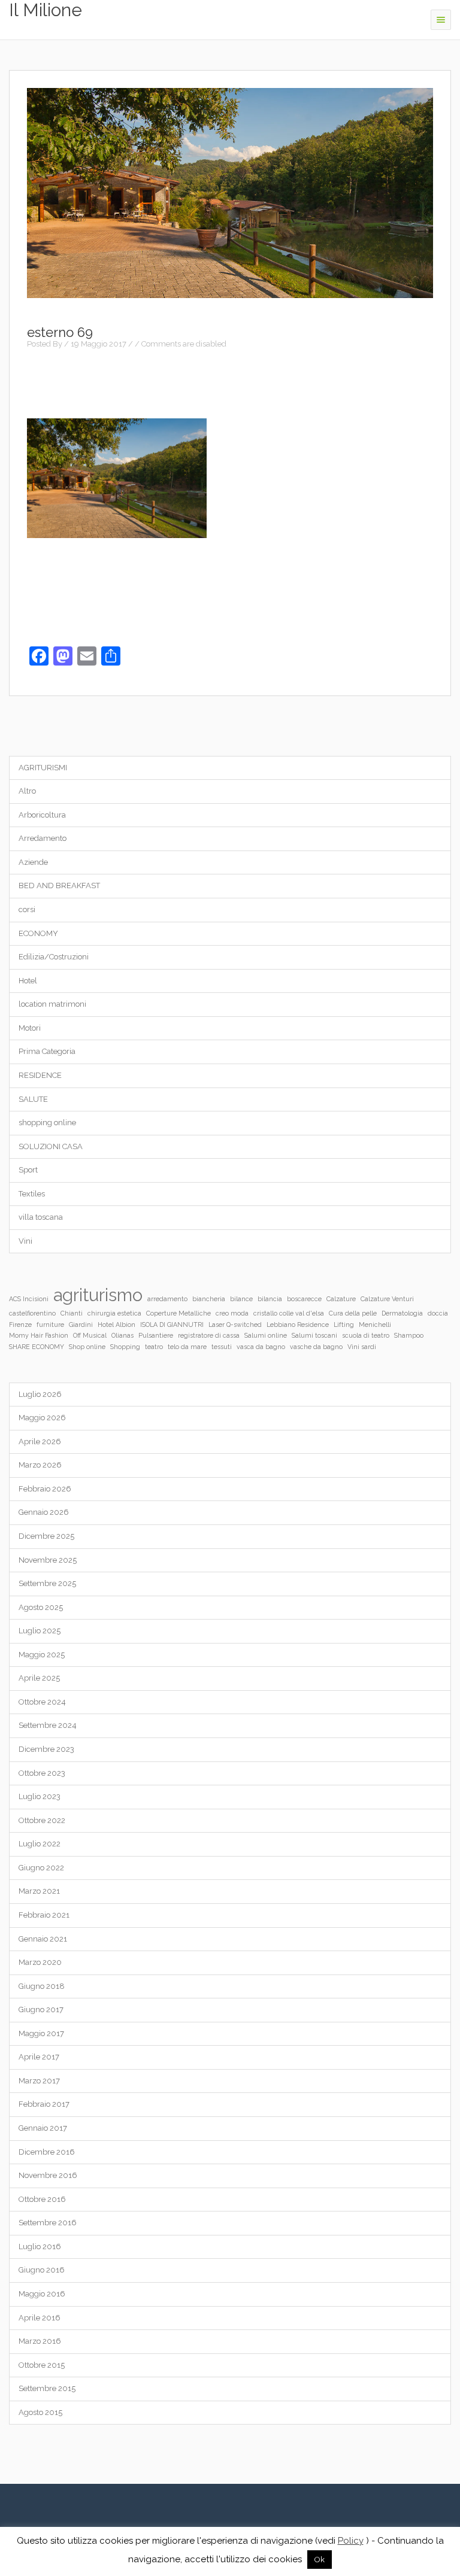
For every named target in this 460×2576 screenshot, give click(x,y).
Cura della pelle (353, 1313)
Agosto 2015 (40, 2412)
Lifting (344, 1325)
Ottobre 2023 (42, 1773)
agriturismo (98, 1295)
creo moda (232, 1313)
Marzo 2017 (39, 2081)
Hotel (28, 981)
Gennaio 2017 (43, 2128)
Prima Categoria (47, 1051)
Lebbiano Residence (298, 1325)
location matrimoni (52, 1004)
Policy (351, 2541)
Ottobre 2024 (42, 1702)
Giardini (81, 1325)
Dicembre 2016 (47, 2152)
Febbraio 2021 (44, 1915)
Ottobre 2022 (42, 1820)
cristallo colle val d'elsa (289, 1313)
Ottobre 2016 (42, 2199)
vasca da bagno (261, 1347)
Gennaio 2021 (43, 1939)
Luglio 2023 (40, 1796)
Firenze (20, 1325)
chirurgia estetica (114, 1313)
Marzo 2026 (40, 1465)
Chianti (72, 1313)
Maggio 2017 (41, 2033)
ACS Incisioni (29, 1299)
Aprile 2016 (40, 2318)
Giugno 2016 (42, 2270)
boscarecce (304, 1299)
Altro (27, 791)
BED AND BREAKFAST (59, 886)
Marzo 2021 (39, 1891)
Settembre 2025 (47, 1583)
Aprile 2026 (40, 1442)
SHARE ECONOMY (37, 1347)
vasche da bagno (316, 1347)
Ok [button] (320, 2560)
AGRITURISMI (43, 768)
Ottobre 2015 (42, 2365)
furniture (50, 1325)
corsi (27, 909)
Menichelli (375, 1325)
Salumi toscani (314, 1335)
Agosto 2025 (41, 1607)
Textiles (32, 1194)
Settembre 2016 (48, 2223)
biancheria (209, 1299)
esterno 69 (60, 332)
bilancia (270, 1299)
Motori (30, 1028)
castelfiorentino (32, 1313)
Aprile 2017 (39, 2057)
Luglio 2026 (40, 1394)
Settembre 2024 (48, 1725)
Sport (28, 1170)
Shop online (87, 1347)
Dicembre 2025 (46, 1536)
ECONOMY (38, 933)
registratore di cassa (209, 1335)
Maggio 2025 (42, 1655)
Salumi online (266, 1335)
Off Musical (90, 1335)
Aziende (33, 862)
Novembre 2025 (48, 1560)
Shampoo (409, 1335)
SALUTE (33, 1099)
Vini (25, 1241)
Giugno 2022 (41, 1868)
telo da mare (187, 1347)
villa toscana (41, 1217)
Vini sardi (362, 1347)
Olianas (122, 1335)
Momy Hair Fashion (39, 1335)
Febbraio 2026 (45, 1489)
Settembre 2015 (47, 2388)
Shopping (125, 1347)
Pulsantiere (156, 1335)
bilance (241, 1299)
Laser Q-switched (235, 1325)
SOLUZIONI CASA (51, 1146)
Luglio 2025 (40, 1631)
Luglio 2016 (40, 2247)
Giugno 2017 (41, 2010)
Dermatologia (402, 1313)
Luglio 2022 (40, 1844)
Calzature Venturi (387, 1299)
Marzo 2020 (40, 1962)
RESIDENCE (40, 1075)
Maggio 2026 (42, 1418)
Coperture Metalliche (178, 1313)
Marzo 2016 (40, 2341)
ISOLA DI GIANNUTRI (172, 1325)
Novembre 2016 (48, 2175)
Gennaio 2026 (44, 1512)
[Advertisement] (230, 382)
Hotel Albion (116, 1325)
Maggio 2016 (42, 2294)
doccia (438, 1313)
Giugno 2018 (42, 1986)
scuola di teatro (366, 1335)
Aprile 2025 (39, 1678)
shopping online (47, 1123)
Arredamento (43, 838)
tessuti (222, 1347)
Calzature (341, 1299)
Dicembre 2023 (46, 1749)
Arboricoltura (42, 815)
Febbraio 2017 (44, 2104)
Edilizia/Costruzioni (54, 957)
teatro (154, 1347)
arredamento (167, 1299)
